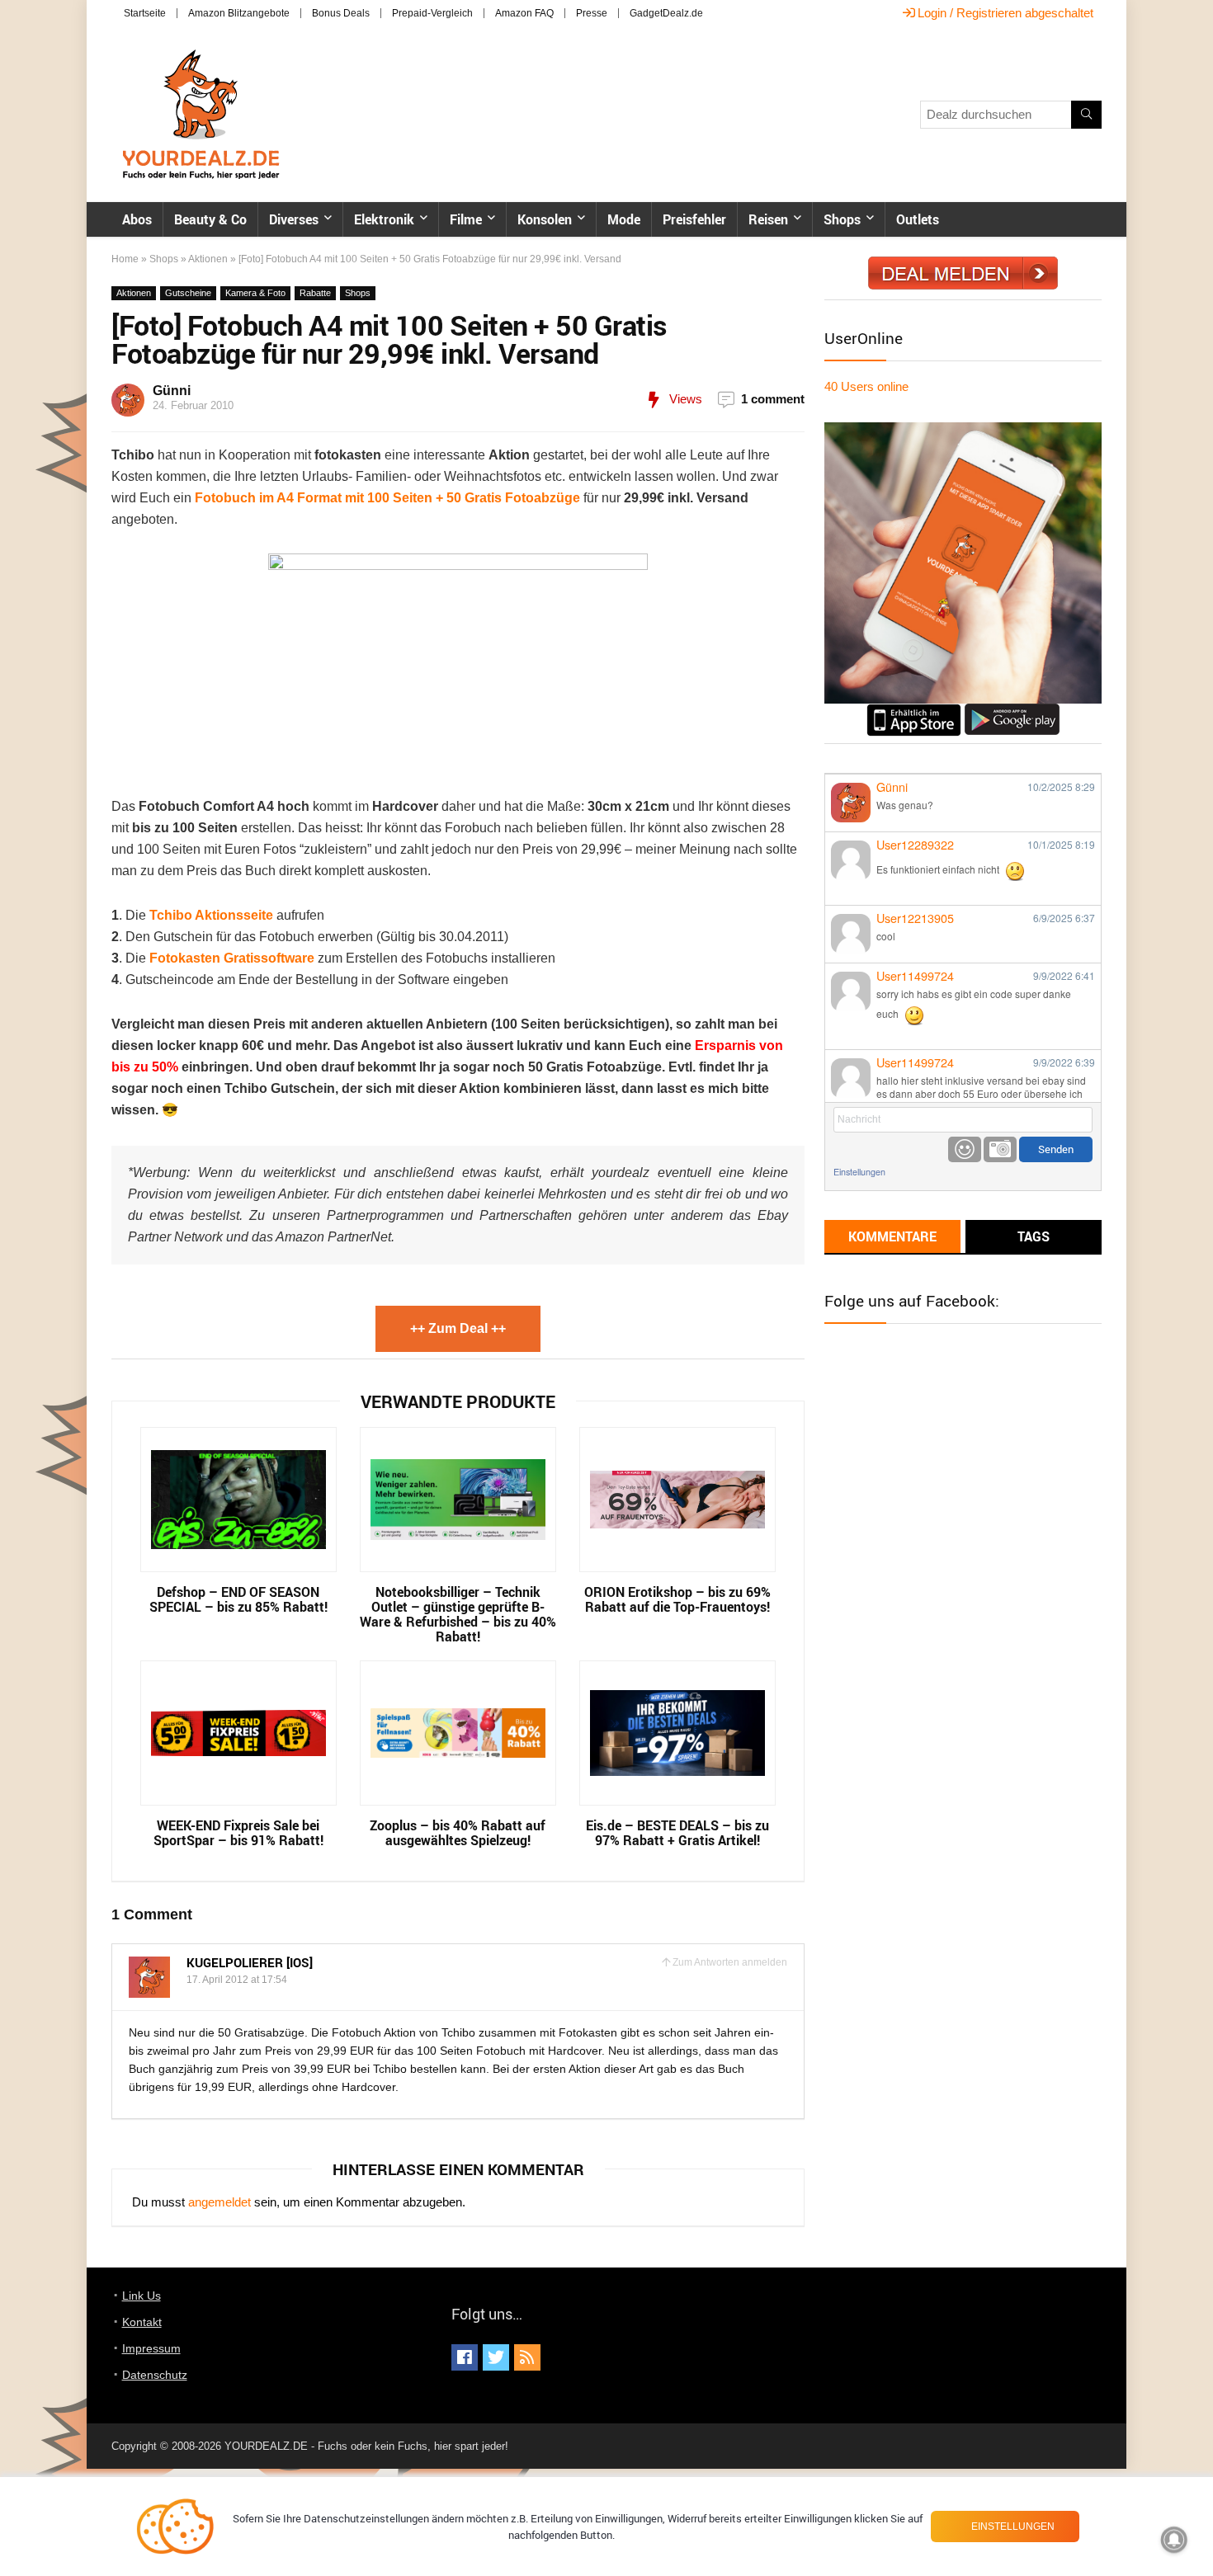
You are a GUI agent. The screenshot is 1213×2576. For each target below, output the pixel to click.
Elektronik (384, 219)
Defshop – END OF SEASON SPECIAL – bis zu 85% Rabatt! (238, 1599)
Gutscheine (188, 293)
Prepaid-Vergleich (432, 13)
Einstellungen (859, 1172)
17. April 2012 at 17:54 (237, 1980)
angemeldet (219, 2202)
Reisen (768, 219)
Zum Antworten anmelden (730, 1962)
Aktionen (208, 259)
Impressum (151, 2348)
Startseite (145, 13)
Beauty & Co (210, 219)
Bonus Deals (341, 13)
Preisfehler (694, 219)
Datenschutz (155, 2375)
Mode (624, 219)
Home (125, 259)
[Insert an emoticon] (965, 1149)
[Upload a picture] (1000, 1149)
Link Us (142, 2296)
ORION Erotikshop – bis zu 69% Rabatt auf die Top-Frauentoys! (677, 1599)
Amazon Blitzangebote (239, 13)
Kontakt (142, 2322)
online (866, 386)
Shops (842, 219)
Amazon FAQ (524, 13)
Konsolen (545, 219)
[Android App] (1012, 711)
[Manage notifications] (1174, 2540)
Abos (137, 219)
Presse (592, 13)
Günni (172, 391)
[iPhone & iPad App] (914, 711)
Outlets (918, 219)
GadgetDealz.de (666, 13)
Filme (466, 219)
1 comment (773, 399)
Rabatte (315, 293)
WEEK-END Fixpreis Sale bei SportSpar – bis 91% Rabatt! (238, 1833)
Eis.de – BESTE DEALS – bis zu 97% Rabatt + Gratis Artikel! (677, 1833)
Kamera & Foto (255, 293)
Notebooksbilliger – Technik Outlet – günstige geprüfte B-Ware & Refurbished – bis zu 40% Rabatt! (458, 1614)
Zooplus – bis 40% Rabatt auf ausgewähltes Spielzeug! (458, 1833)
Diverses (294, 219)
